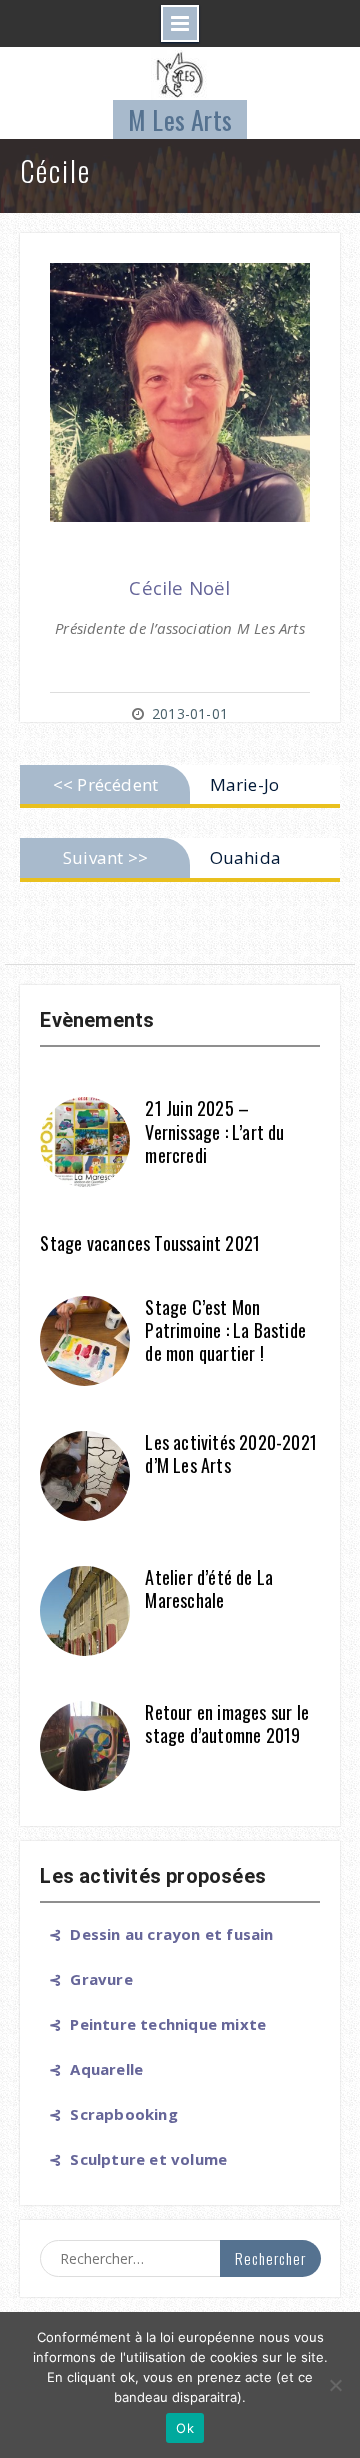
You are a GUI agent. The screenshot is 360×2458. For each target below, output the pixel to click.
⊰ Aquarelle (91, 2069)
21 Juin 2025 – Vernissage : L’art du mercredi (214, 1131)
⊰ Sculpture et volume (133, 2159)
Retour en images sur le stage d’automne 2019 (227, 1723)
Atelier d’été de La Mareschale (209, 1588)
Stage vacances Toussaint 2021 (150, 1243)
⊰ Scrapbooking (108, 2114)
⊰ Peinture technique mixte (153, 2024)
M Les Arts (180, 119)
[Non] (335, 2385)
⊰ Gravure (86, 1979)
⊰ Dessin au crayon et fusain (156, 1934)
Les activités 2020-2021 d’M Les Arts (231, 1453)
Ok (185, 2428)
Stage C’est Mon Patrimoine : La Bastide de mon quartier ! (225, 1330)
